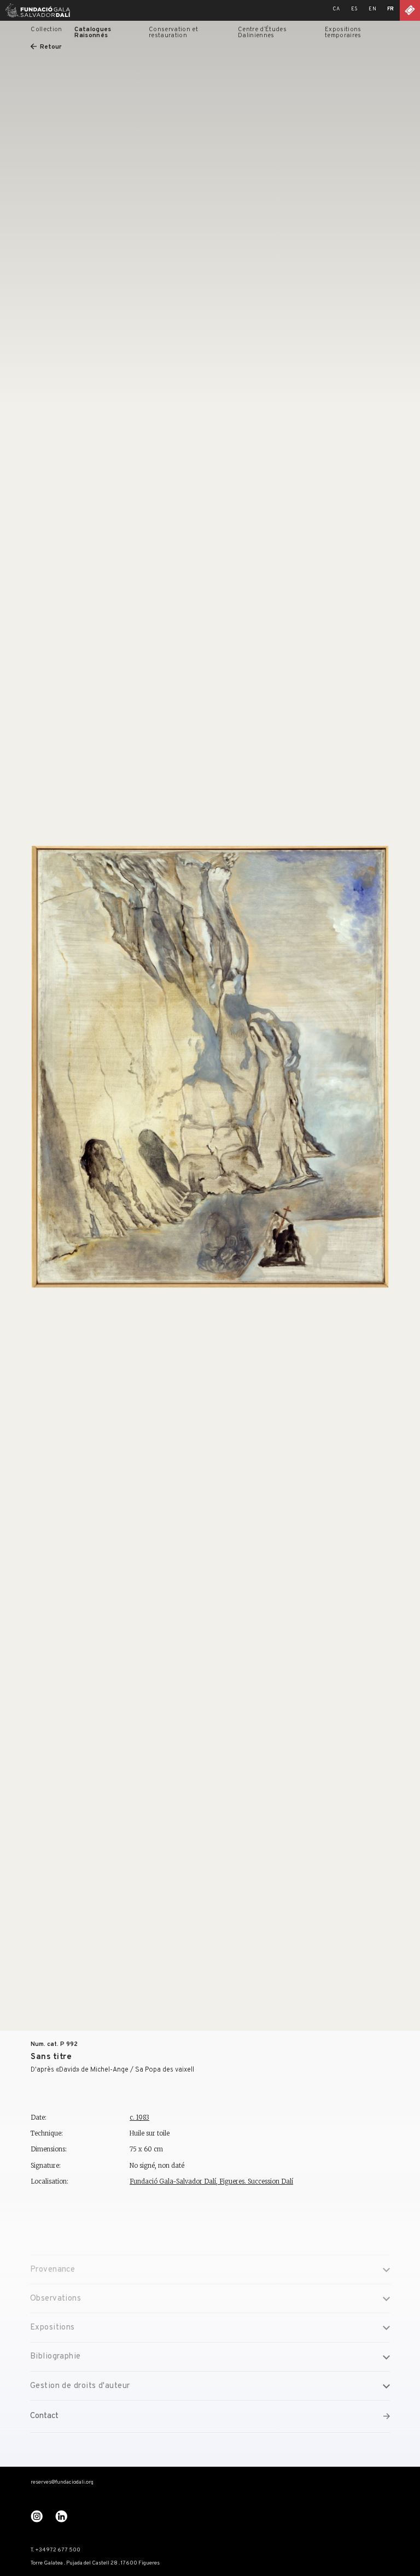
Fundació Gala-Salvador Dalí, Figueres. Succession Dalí (211, 2181)
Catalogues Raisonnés (93, 33)
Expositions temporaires (343, 33)
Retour (51, 47)
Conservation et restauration (173, 33)
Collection (46, 30)
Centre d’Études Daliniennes (262, 33)
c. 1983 (139, 2118)
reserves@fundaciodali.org (62, 2483)
